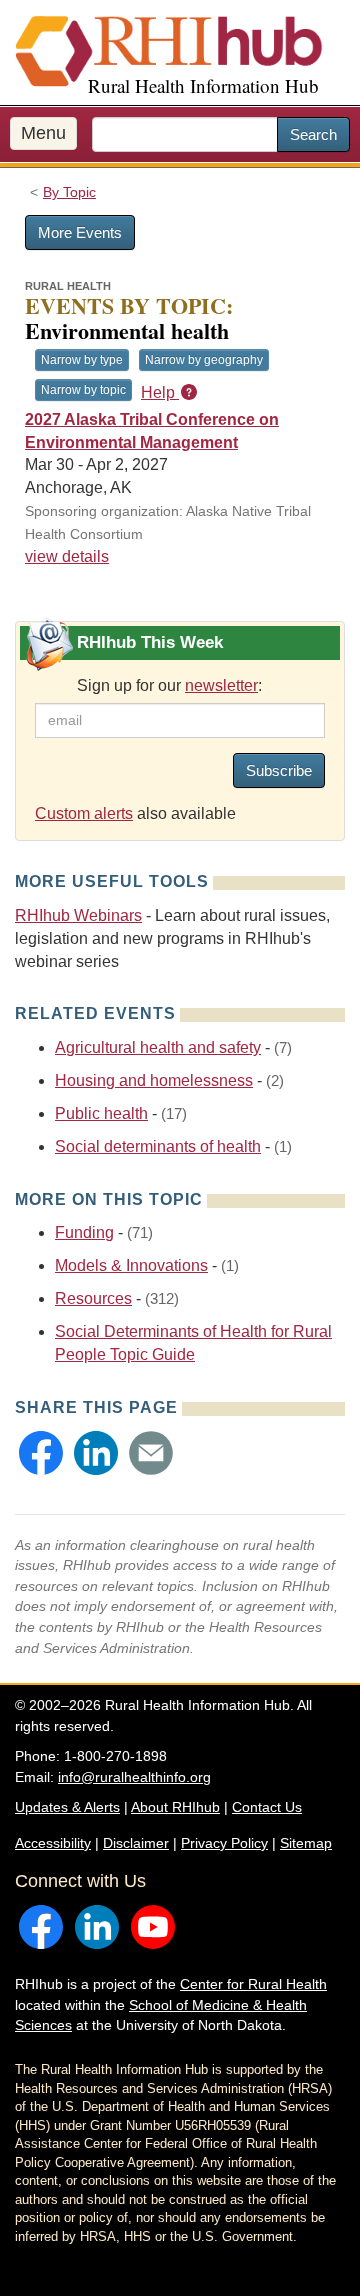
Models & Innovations (131, 1265)
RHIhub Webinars (78, 915)
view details (67, 556)
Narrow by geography (204, 360)
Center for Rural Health (253, 1984)
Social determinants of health (158, 1146)
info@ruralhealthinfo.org (134, 1777)
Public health (101, 1113)
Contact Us (267, 1807)
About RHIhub (175, 1807)
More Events (80, 232)
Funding (84, 1232)
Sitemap (306, 1843)
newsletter (221, 685)
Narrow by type (82, 360)
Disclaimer (136, 1843)
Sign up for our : (169, 685)
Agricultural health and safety (158, 1047)
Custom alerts (84, 813)
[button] (41, 1453)
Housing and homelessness (154, 1080)
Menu (43, 133)
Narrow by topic (83, 390)
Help (160, 392)
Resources (93, 1298)
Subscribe (279, 770)
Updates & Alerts (67, 1807)
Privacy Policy (224, 1843)
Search (313, 134)
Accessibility (53, 1843)
